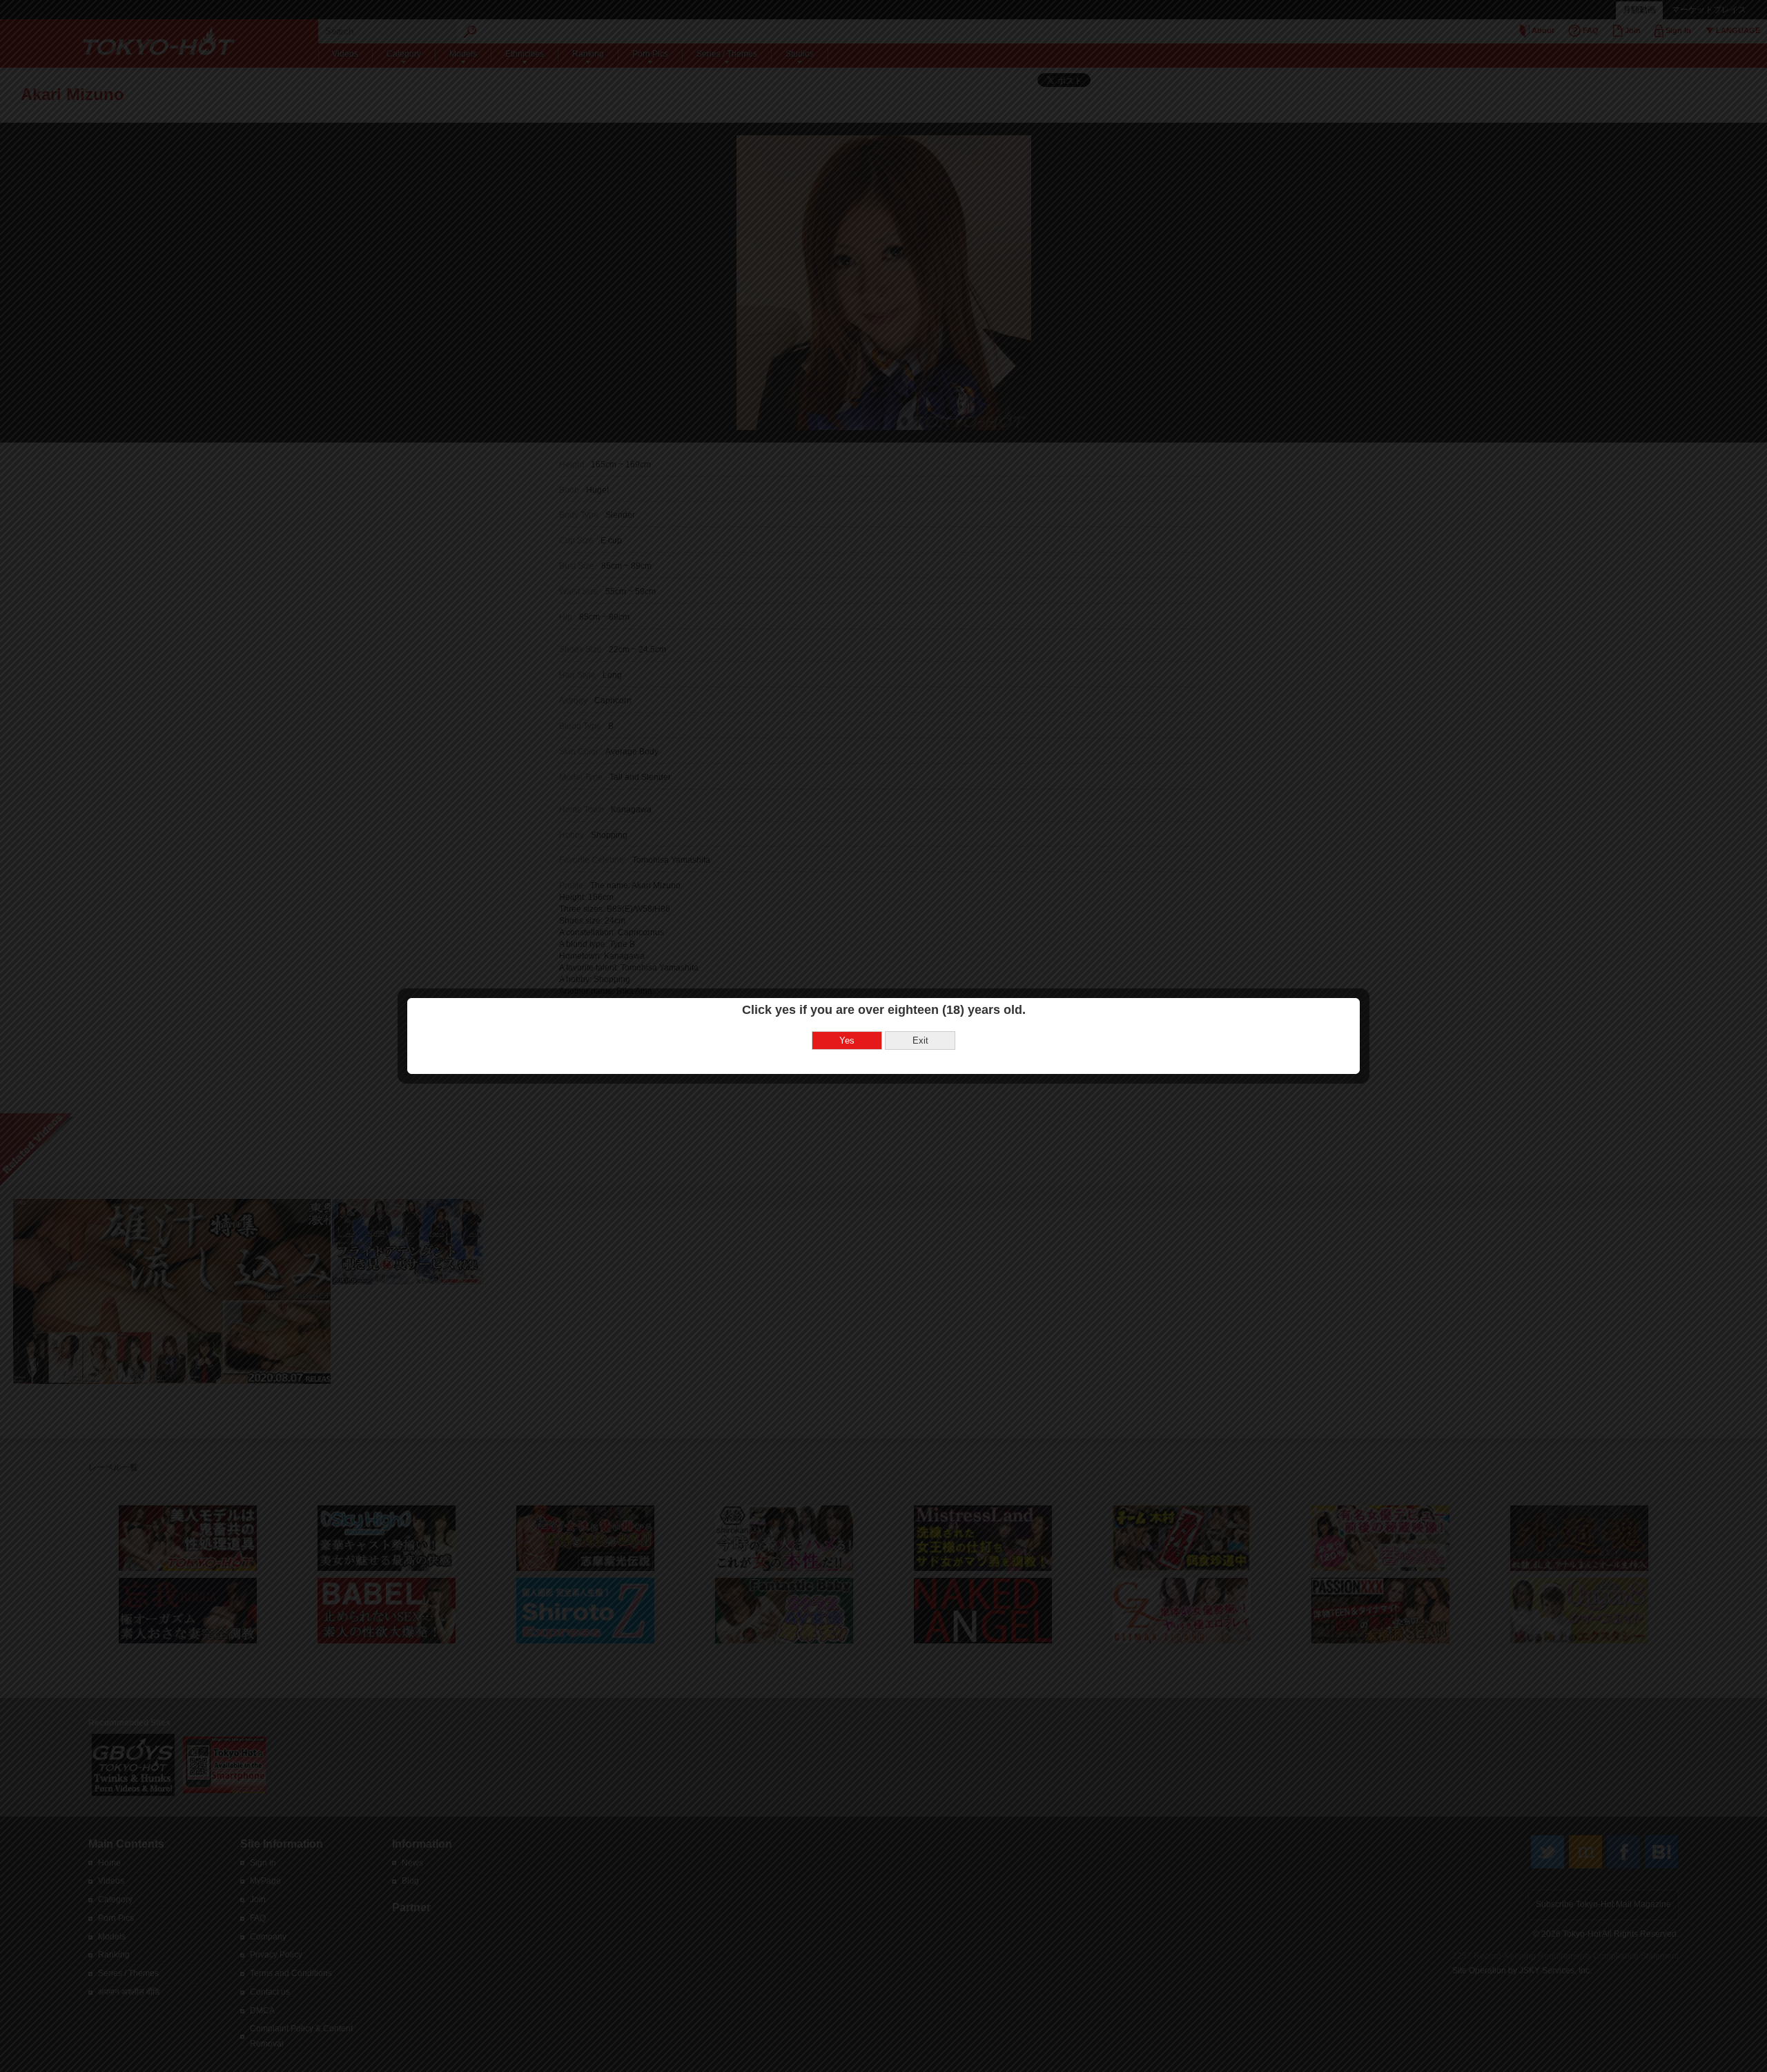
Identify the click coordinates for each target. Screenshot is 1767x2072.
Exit (920, 1040)
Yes (847, 1040)
